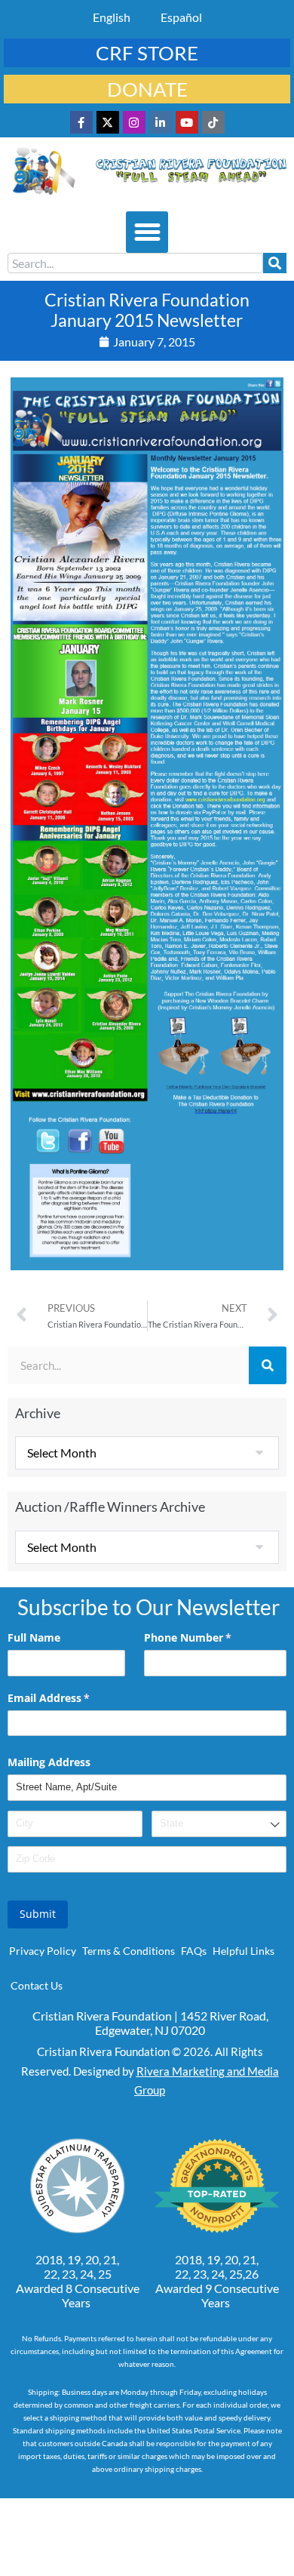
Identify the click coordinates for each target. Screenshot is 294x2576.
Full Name (34, 1637)
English (112, 17)
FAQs (194, 1951)
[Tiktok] (213, 122)
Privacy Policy (43, 1951)
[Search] (275, 263)
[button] (147, 232)
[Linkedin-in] (161, 122)
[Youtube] (187, 122)
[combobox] (135, 263)
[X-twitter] (108, 122)
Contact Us (37, 1985)
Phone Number (210, 1637)
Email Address (70, 1698)
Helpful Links (243, 1951)
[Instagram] (134, 122)
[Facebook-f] (81, 122)
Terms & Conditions (129, 1951)
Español (181, 17)
